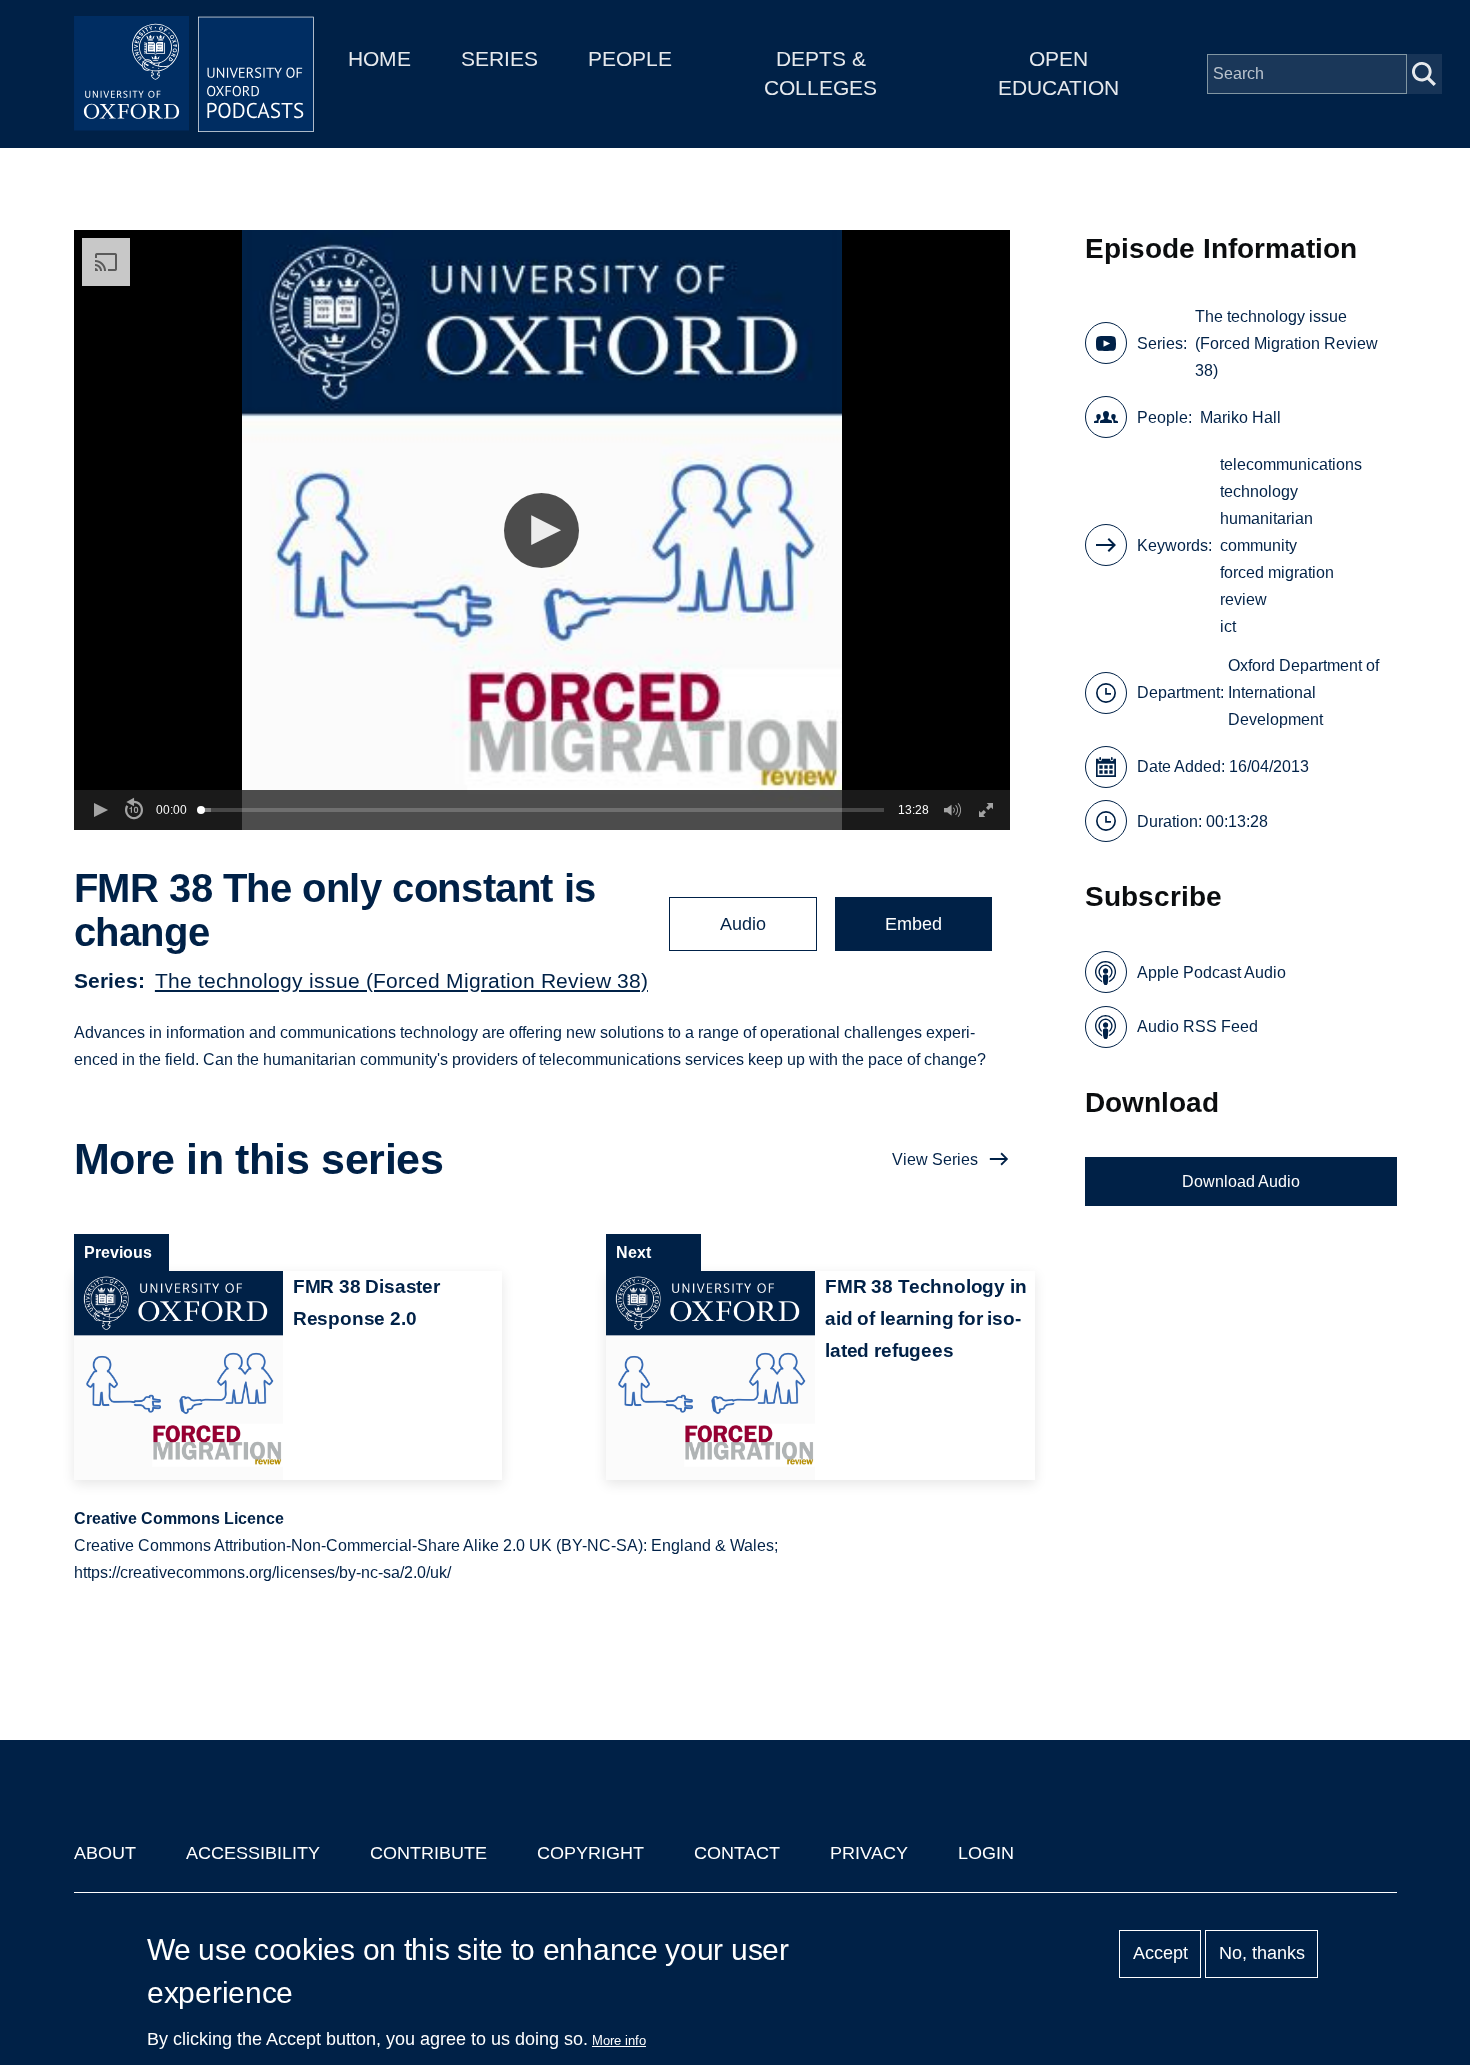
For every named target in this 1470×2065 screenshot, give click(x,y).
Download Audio (1241, 1181)
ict (1228, 626)
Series (499, 58)
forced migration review (1277, 586)
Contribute (428, 1853)
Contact (737, 1853)
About (105, 1853)
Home (379, 58)
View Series (935, 1159)
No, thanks (1262, 1954)
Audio (743, 924)
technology (1259, 491)
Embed (913, 924)
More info (619, 2040)
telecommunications (1291, 464)
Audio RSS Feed (1197, 1026)
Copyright (590, 1853)
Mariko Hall (1240, 417)
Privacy (869, 1853)
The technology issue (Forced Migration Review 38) (401, 980)
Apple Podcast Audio (1211, 972)
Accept (1160, 1954)
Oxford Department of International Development (1303, 692)
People (630, 58)
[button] (541, 530)
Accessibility (253, 1853)
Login (986, 1853)
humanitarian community (1266, 532)
